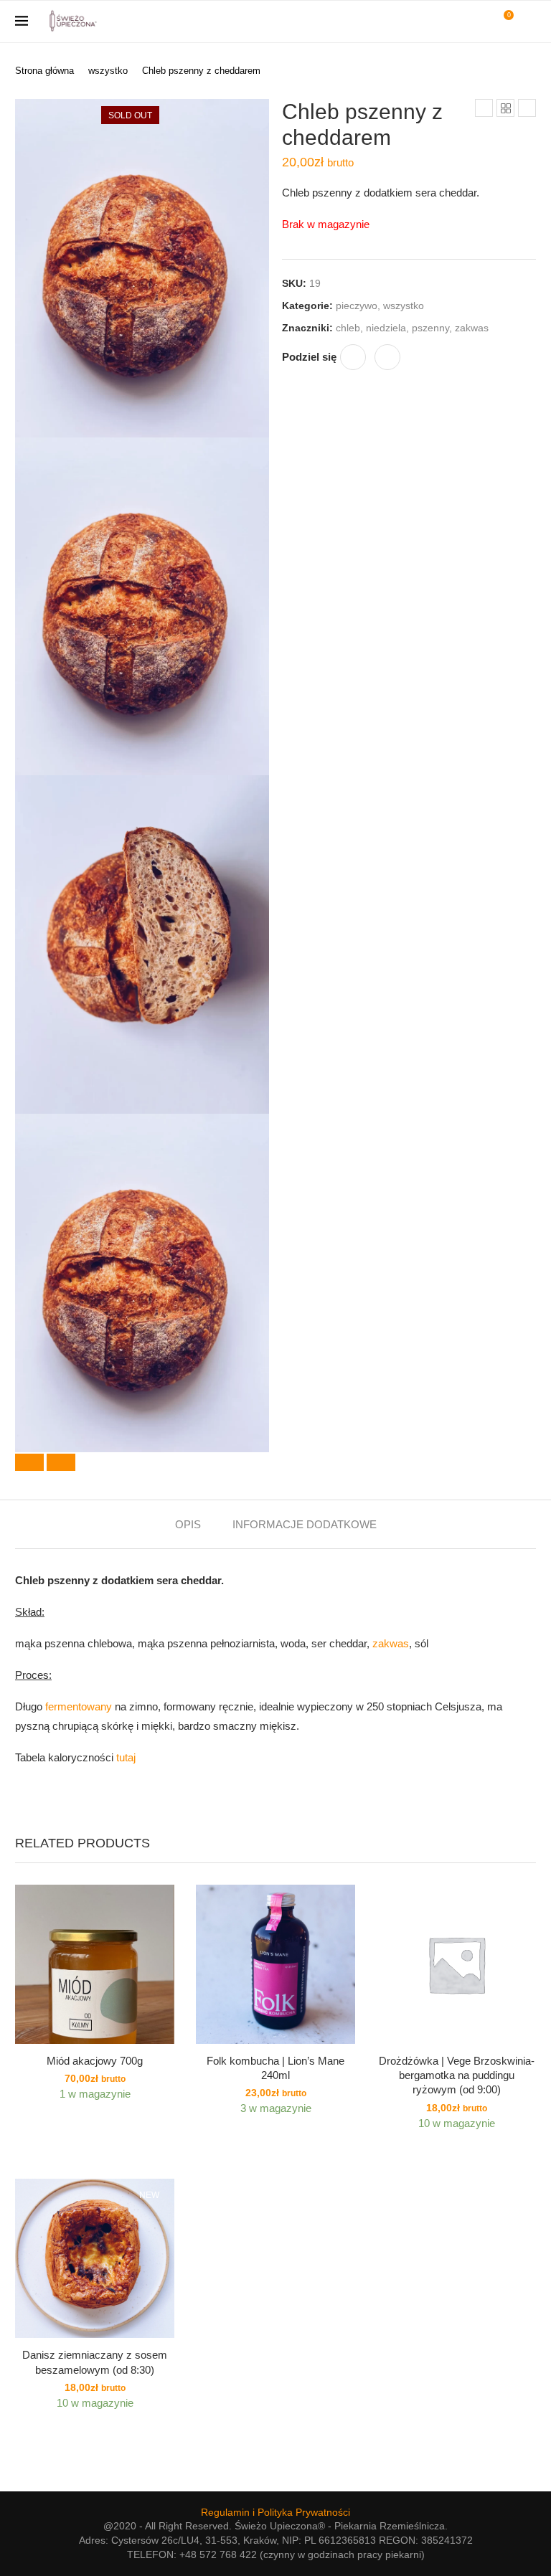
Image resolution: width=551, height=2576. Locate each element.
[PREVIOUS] (29, 1462)
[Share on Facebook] (353, 357)
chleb (348, 328)
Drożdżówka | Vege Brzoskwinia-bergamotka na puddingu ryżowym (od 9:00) (457, 2075)
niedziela (386, 328)
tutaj (126, 1757)
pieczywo (357, 306)
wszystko (108, 71)
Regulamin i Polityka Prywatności (275, 2512)
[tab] (188, 1524)
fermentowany (79, 1706)
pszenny (430, 328)
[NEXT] (61, 1462)
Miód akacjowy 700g (95, 2061)
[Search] (529, 22)
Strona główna (44, 71)
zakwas (472, 328)
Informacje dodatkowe (305, 1524)
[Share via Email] (387, 357)
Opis (188, 1524)
